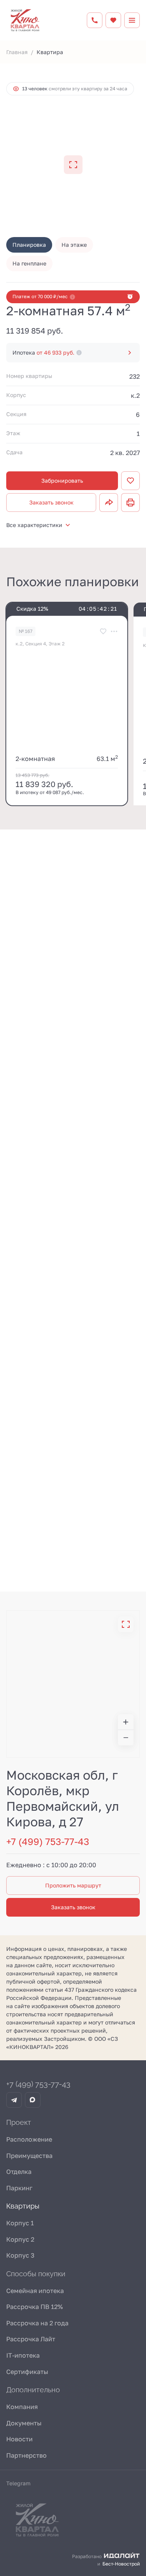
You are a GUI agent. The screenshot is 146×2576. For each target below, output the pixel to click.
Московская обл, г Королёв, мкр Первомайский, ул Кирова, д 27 (63, 1798)
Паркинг (19, 2188)
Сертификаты (27, 2372)
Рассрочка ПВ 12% (34, 2307)
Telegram (18, 2483)
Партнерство (26, 2455)
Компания (22, 2407)
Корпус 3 (20, 2255)
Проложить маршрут (73, 1885)
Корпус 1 (20, 2223)
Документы (24, 2423)
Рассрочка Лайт (31, 2339)
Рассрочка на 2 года (37, 2323)
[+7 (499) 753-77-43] (95, 20)
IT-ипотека (23, 2355)
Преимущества (29, 2156)
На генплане (29, 263)
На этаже (74, 245)
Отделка (19, 2172)
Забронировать (62, 481)
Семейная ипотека (35, 2291)
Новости (19, 2439)
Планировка (29, 245)
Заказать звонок (51, 502)
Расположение (29, 2139)
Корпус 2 (20, 2239)
